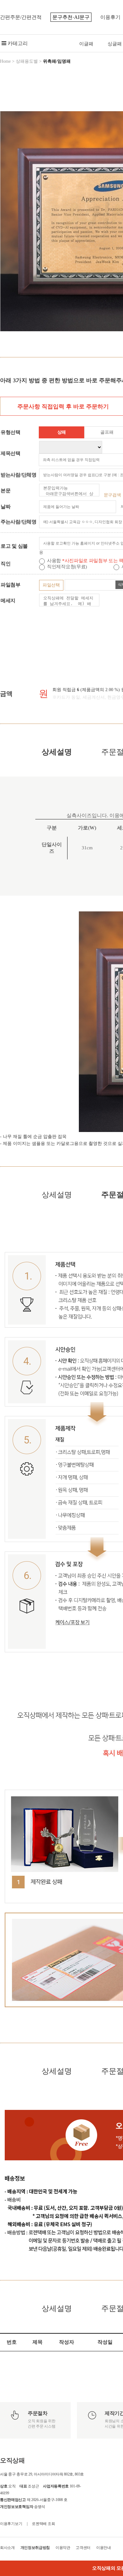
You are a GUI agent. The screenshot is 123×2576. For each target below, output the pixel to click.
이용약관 (63, 2548)
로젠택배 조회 (43, 2524)
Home (5, 61)
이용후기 (110, 17)
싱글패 (115, 44)
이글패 (86, 44)
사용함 (55, 561)
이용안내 (104, 2548)
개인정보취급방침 (35, 2548)
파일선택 (51, 585)
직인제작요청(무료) (68, 567)
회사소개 (7, 2548)
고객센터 (83, 2548)
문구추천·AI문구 (71, 17)
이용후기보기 (11, 2524)
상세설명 (57, 752)
